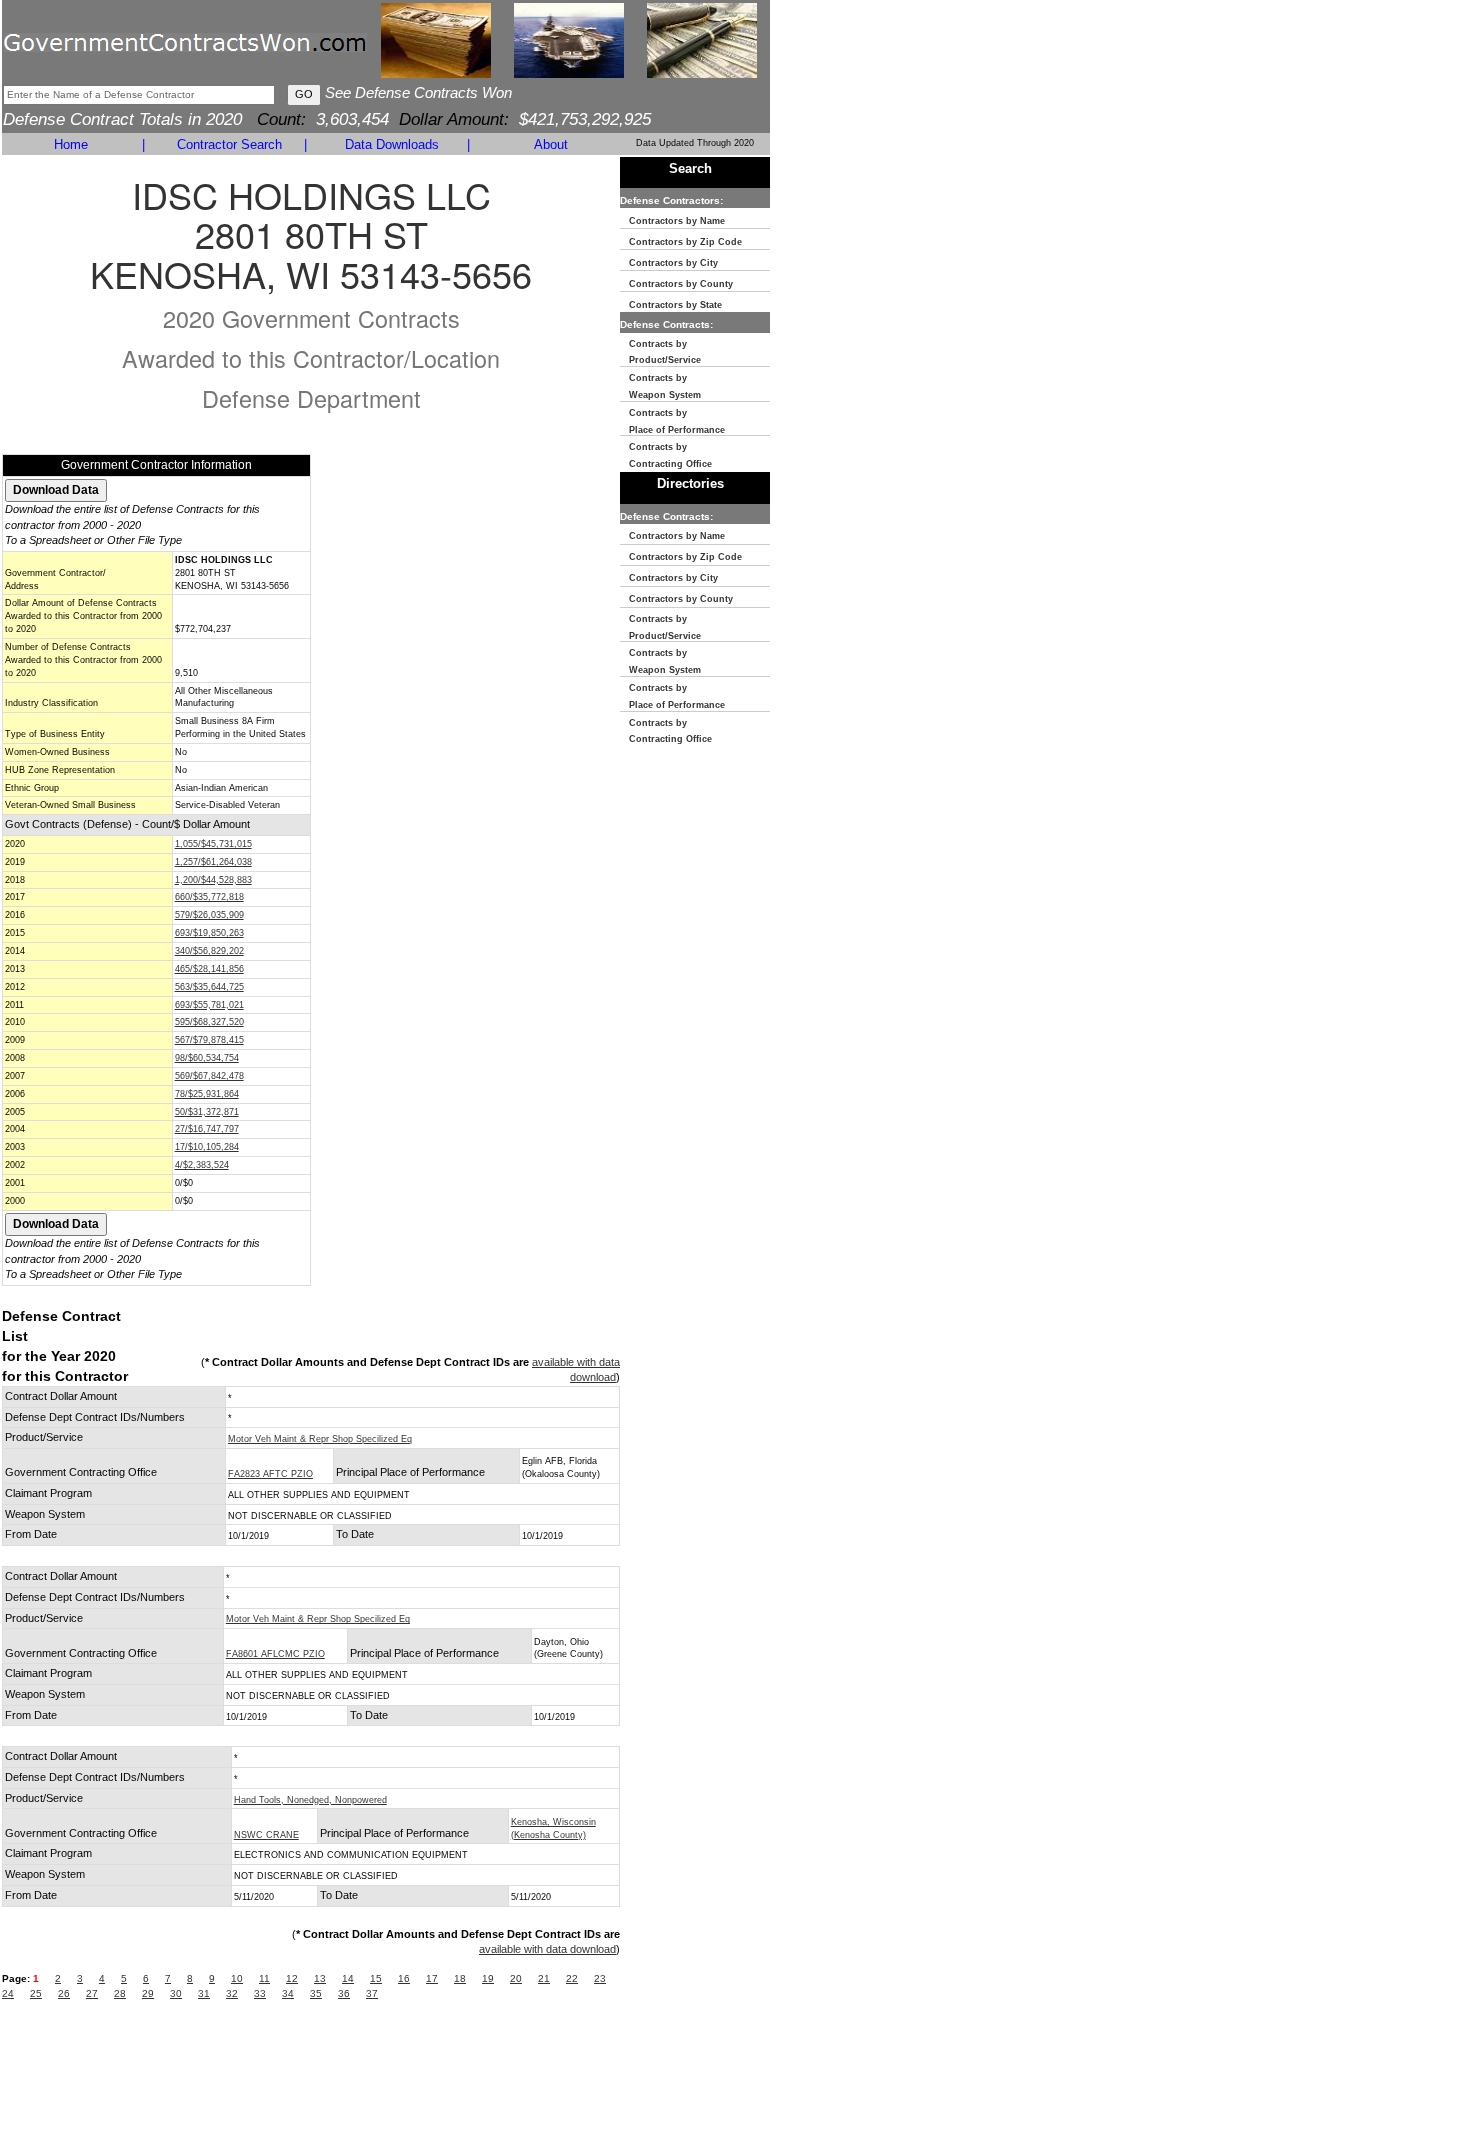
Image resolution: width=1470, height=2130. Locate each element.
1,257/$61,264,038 (213, 862)
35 (316, 1993)
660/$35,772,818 (209, 897)
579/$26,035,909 (209, 915)
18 (460, 1978)
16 (404, 1978)
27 (92, 1993)
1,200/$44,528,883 (213, 880)
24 (8, 1993)
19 (488, 1978)
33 (260, 1993)
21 (544, 1978)
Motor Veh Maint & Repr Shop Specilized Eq (320, 1439)
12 (292, 1978)
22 (572, 1978)
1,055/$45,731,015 (213, 844)
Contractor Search (229, 144)
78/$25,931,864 (207, 1094)
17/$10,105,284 (207, 1147)
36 (344, 1993)
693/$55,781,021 (209, 1005)
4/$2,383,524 (202, 1165)
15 (376, 1978)
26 (64, 1993)
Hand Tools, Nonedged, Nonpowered (310, 1800)
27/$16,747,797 (207, 1129)
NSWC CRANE (266, 1835)
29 (148, 1993)
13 (320, 1978)
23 (600, 1978)
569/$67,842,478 (209, 1076)
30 (176, 1993)
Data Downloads (392, 144)
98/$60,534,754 (207, 1058)
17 (432, 1978)
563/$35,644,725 (209, 987)
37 (372, 1993)
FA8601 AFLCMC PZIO (275, 1654)
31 (204, 1993)
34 (288, 1993)
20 (516, 1978)
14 (348, 1978)
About (551, 144)
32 (232, 1993)
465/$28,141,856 (209, 969)
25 (36, 1993)
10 (237, 1978)
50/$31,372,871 (207, 1112)
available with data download (547, 1949)
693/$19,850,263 (209, 933)
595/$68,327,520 (209, 1022)
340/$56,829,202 (209, 951)
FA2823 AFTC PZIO (270, 1474)
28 (120, 1993)
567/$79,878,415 (209, 1040)
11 (264, 1978)
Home (71, 144)
